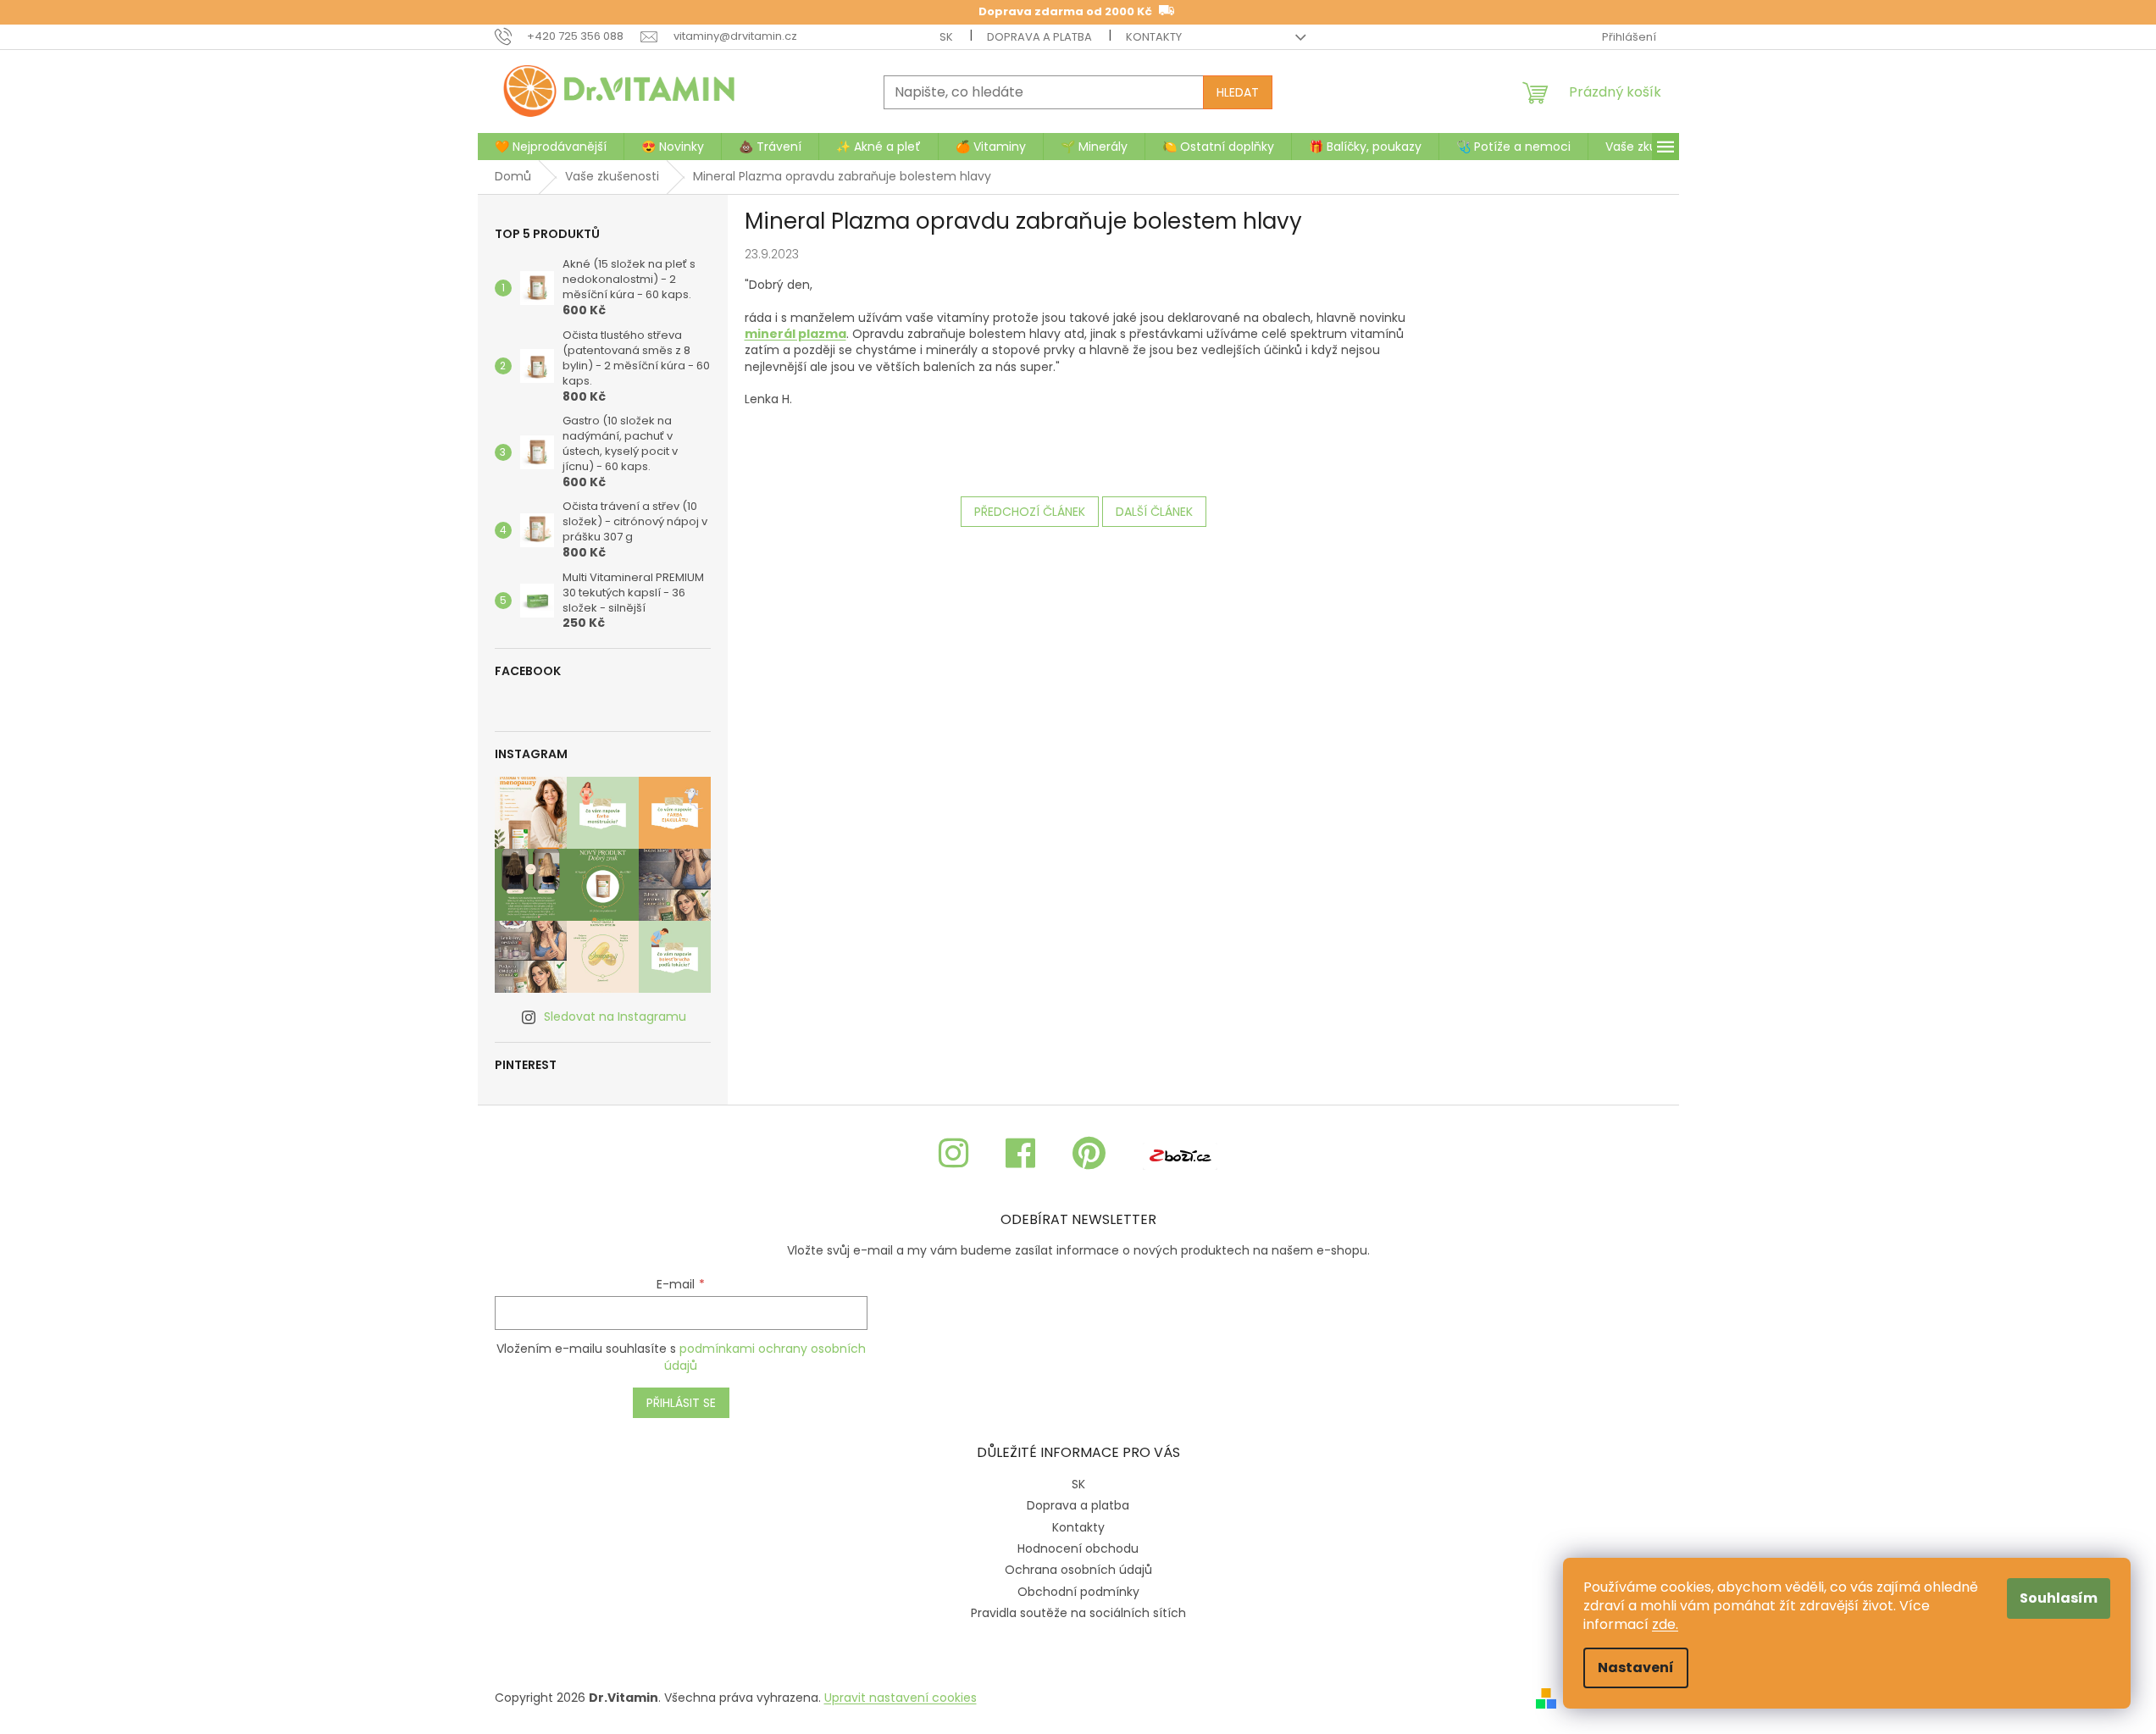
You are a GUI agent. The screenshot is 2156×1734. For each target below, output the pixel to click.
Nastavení (1636, 1668)
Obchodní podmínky (1078, 1592)
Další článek (1154, 512)
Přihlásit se (681, 1403)
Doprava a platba (1039, 37)
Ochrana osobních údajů (1078, 1570)
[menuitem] (551, 147)
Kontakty (1154, 37)
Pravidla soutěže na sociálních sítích (1078, 1613)
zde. (1665, 1624)
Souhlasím (2059, 1598)
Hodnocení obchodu (1078, 1548)
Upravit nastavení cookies (901, 1698)
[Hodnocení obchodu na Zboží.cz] (1180, 1154)
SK (946, 37)
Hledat (1238, 92)
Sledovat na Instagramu (615, 1017)
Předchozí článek (1030, 512)
